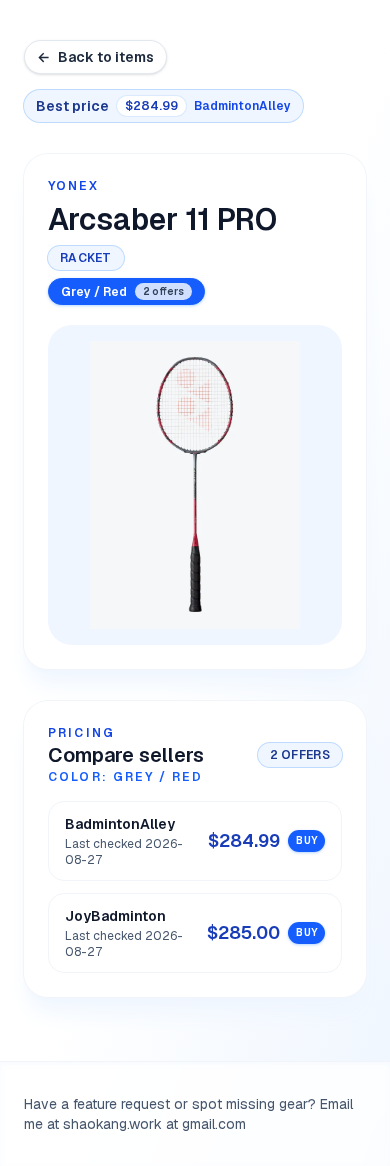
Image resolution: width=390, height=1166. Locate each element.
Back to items (95, 57)
